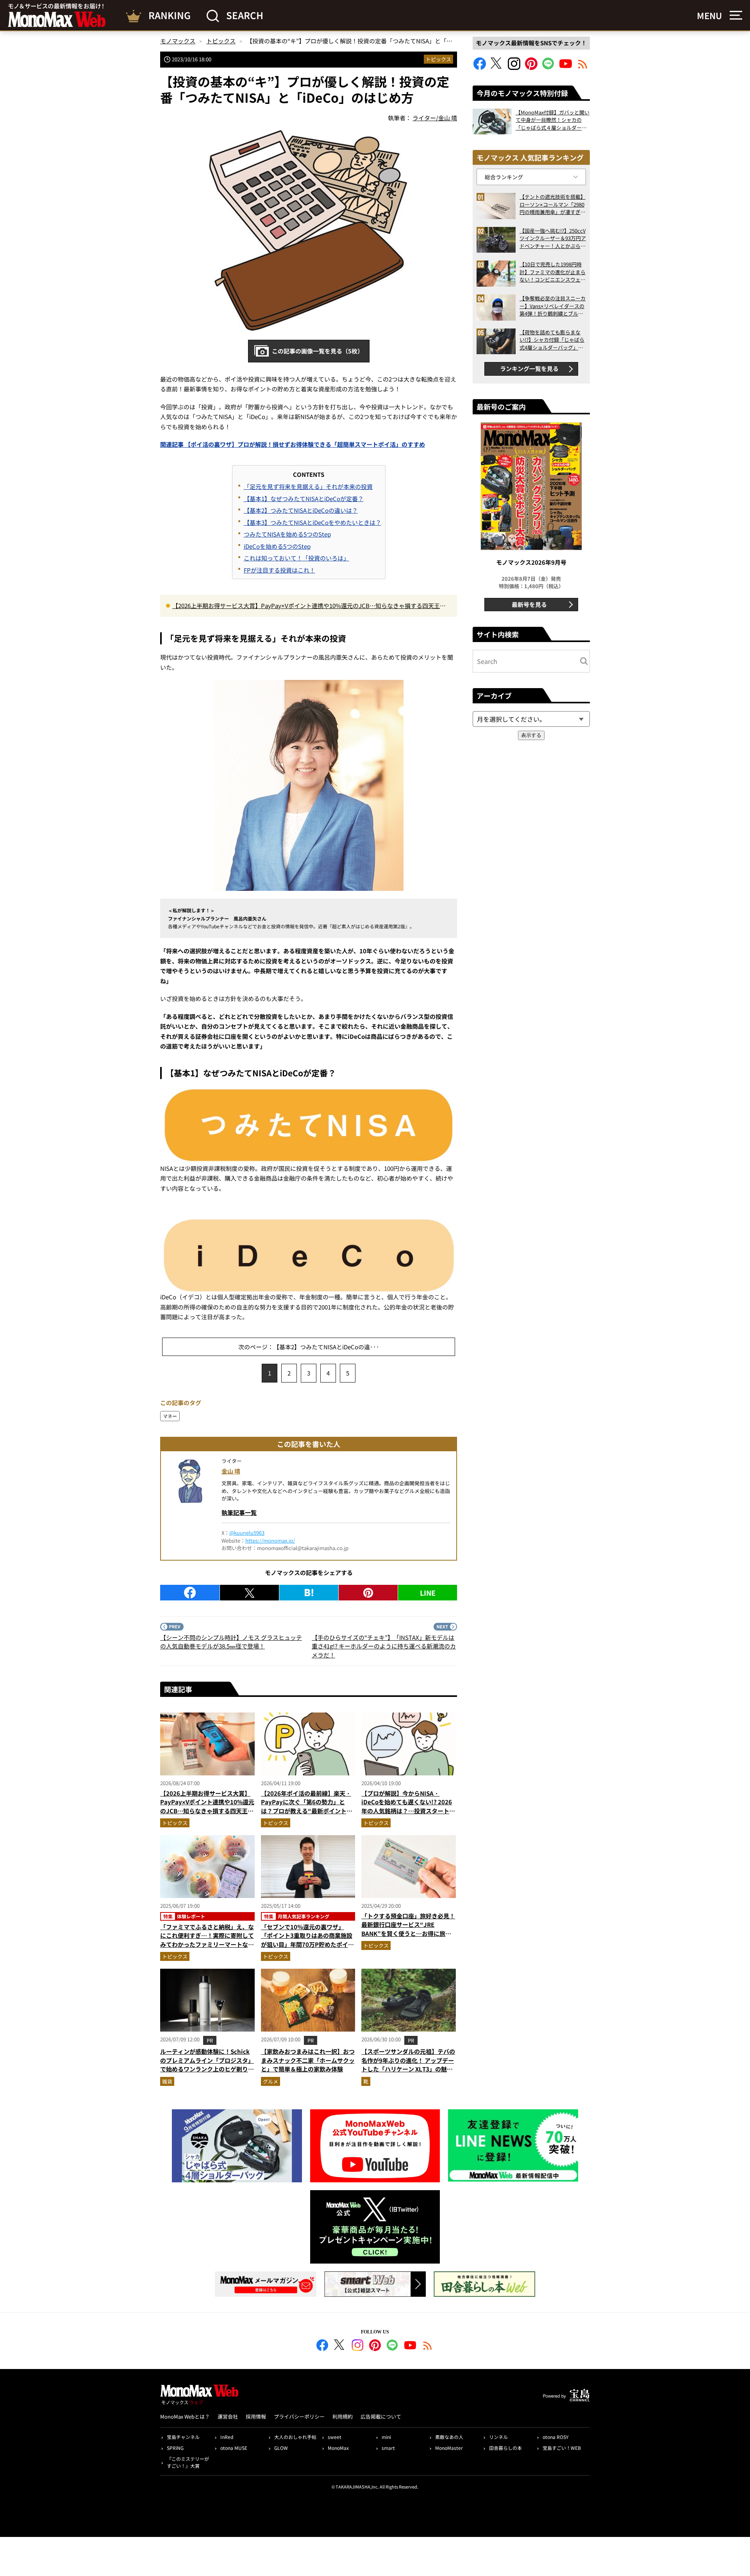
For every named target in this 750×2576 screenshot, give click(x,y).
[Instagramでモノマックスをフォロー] (514, 67)
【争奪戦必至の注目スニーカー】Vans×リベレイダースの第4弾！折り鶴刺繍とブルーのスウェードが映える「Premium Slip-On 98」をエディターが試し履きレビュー (553, 306)
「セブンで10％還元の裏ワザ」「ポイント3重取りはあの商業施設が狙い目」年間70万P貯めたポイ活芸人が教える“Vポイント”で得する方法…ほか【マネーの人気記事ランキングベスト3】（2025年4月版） (308, 1949)
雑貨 (167, 2081)
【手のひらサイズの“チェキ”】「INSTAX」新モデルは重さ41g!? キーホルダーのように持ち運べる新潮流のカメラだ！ (384, 1646)
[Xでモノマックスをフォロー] (497, 67)
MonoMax (338, 2448)
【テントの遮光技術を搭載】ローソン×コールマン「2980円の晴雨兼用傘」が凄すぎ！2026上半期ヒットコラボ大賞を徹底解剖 (553, 204)
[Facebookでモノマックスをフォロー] (480, 67)
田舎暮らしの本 (505, 2448)
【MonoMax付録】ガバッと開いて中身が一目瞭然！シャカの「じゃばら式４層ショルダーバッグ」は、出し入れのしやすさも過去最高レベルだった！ (553, 120)
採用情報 (256, 2416)
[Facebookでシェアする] (190, 1593)
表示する (531, 735)
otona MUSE (234, 2448)
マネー (170, 1416)
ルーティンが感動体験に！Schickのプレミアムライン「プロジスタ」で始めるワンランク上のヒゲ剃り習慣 (207, 2065)
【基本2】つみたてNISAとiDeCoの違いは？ (301, 510)
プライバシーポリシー (299, 2416)
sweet (335, 2437)
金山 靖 (231, 1471)
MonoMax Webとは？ (185, 2416)
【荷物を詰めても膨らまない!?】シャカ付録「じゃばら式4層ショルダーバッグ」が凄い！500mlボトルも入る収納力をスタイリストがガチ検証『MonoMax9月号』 (553, 340)
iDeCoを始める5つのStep (277, 546)
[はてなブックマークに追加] (309, 1593)
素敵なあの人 (449, 2437)
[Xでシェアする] (249, 1593)
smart (388, 2448)
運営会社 (228, 2416)
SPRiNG (175, 2448)
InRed (227, 2437)
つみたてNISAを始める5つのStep (287, 534)
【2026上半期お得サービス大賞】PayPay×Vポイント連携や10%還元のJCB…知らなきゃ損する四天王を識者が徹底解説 (309, 606)
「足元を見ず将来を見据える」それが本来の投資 (308, 486)
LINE (428, 1593)
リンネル (498, 2437)
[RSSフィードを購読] (583, 67)
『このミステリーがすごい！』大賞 (188, 2462)
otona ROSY (555, 2437)
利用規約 (343, 2416)
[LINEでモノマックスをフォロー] (548, 67)
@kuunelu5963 (247, 1533)
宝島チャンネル (183, 2437)
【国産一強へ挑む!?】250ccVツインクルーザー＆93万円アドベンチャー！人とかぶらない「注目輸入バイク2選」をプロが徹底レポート (553, 238)
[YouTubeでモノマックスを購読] (566, 67)
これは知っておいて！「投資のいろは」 (296, 558)
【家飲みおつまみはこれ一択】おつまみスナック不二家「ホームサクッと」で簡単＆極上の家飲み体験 (308, 2060)
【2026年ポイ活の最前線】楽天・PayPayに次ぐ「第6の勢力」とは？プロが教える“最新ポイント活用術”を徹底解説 (307, 1806)
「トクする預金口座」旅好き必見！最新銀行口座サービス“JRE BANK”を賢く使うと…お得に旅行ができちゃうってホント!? (408, 1929)
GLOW (281, 2448)
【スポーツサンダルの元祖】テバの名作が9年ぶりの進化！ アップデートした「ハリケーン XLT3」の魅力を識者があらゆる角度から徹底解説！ (408, 2069)
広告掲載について (381, 2416)
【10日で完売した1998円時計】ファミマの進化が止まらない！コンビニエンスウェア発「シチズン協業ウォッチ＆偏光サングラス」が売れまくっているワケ (553, 272)
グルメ (271, 2081)
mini (386, 2437)
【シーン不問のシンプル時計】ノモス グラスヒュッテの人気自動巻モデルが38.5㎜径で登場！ (231, 1642)
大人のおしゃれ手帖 (295, 2437)
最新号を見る (529, 604)
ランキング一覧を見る (529, 368)
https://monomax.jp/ (270, 1540)
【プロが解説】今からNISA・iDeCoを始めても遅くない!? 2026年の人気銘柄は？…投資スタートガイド (408, 1806)
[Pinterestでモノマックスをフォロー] (531, 67)
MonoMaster (449, 2448)
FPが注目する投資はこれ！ (279, 570)
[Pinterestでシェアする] (368, 1593)
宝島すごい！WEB (562, 2448)
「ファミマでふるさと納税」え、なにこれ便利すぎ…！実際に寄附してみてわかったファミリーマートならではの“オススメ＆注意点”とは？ (207, 1940)
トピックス (438, 59)
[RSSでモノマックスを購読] (428, 2346)
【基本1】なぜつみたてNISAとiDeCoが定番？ (304, 499)
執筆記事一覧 (239, 1512)
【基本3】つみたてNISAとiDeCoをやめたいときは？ (312, 522)
